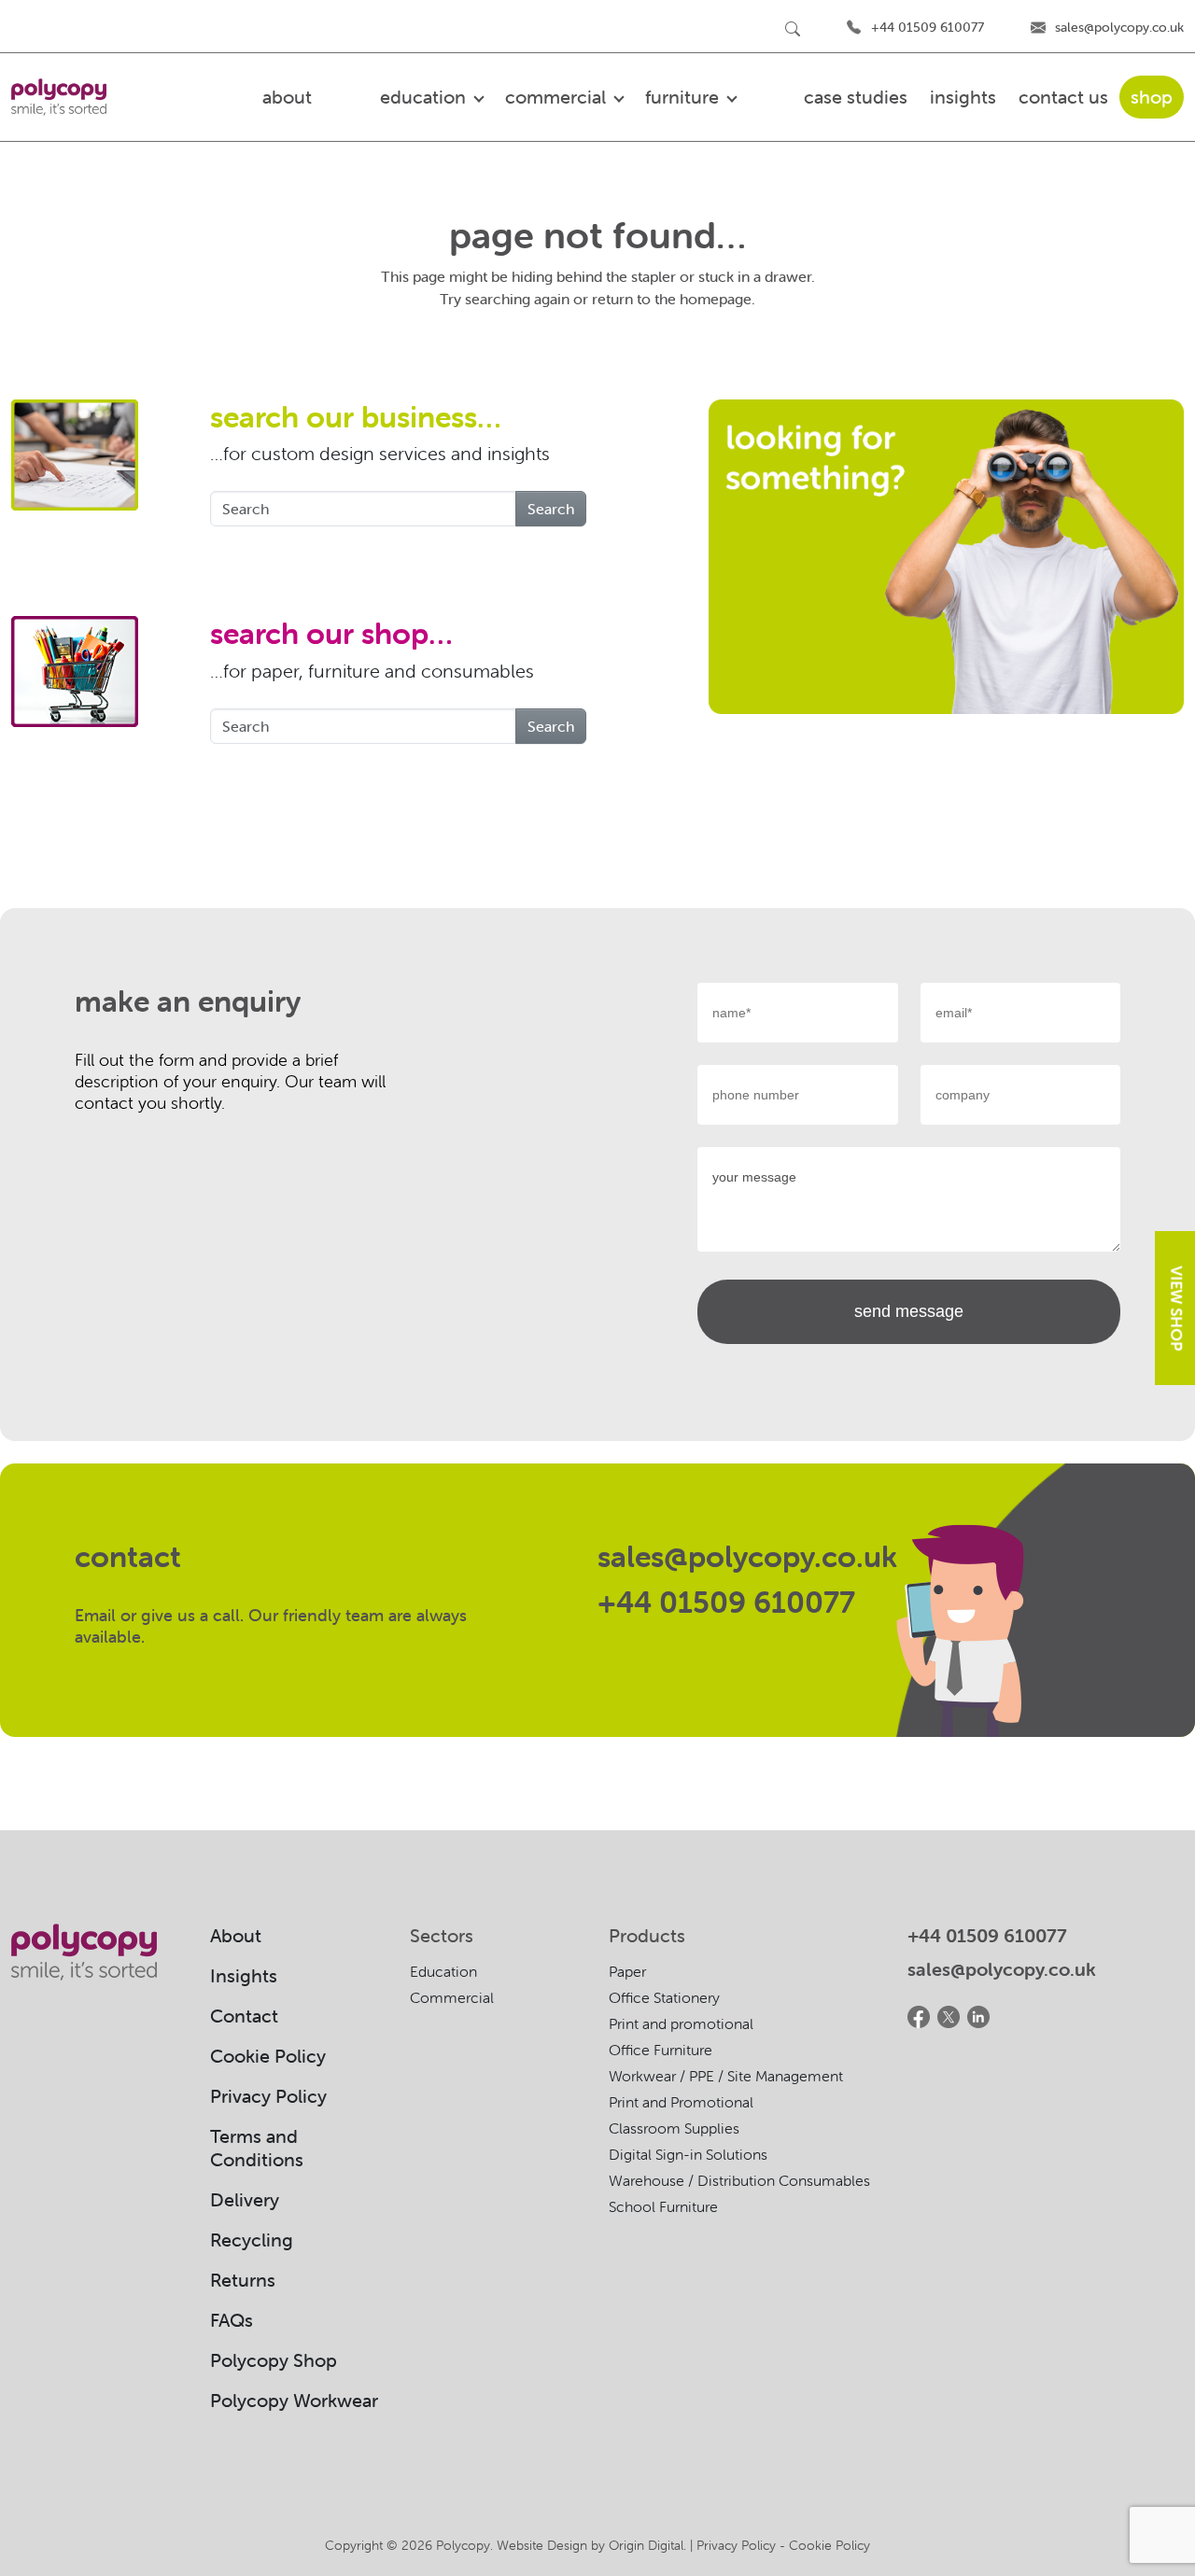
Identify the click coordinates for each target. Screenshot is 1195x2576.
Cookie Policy (268, 2056)
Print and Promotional (681, 2102)
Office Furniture (661, 2050)
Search (551, 509)
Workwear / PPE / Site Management (726, 2076)
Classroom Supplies (674, 2128)
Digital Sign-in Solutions (688, 2154)
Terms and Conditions (257, 2148)
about (287, 97)
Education (443, 1971)
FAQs (232, 2320)
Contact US (1063, 97)
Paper (627, 1971)
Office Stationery (664, 1997)
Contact (244, 2016)
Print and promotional (681, 2023)
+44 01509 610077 (928, 27)
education (425, 97)
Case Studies (856, 97)
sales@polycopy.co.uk (1119, 27)
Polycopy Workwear (294, 2400)
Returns (243, 2280)
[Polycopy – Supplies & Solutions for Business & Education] (59, 97)
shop (1152, 97)
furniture (684, 97)
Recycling (252, 2240)
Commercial (452, 1997)
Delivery (245, 2199)
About (236, 1935)
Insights (963, 97)
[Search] (793, 28)
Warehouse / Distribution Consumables (739, 2180)
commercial (558, 97)
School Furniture (663, 2206)
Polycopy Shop (274, 2360)
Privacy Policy (268, 2096)
